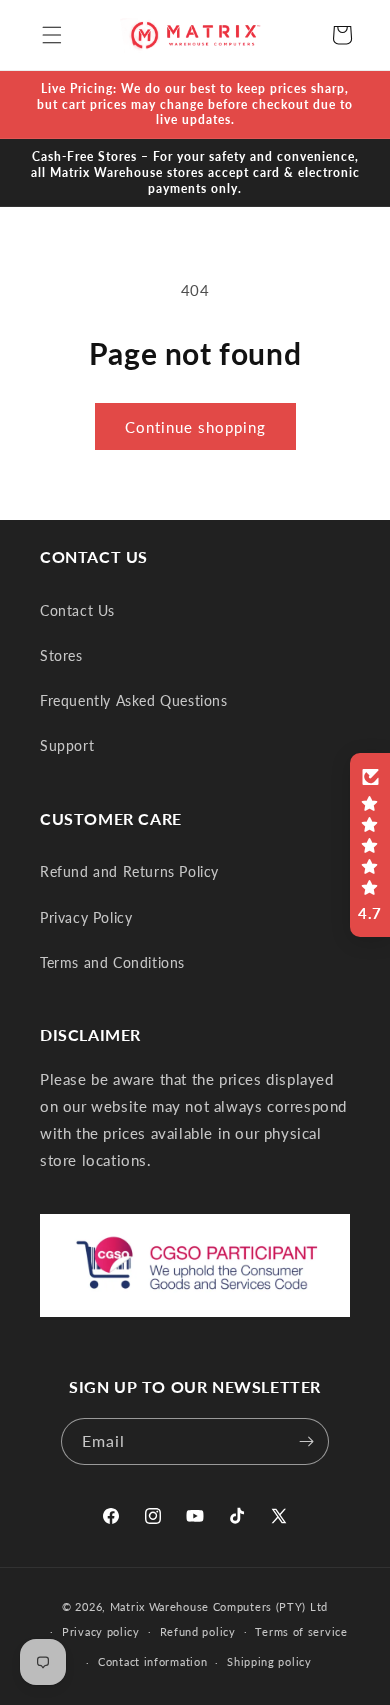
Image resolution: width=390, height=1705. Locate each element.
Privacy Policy (86, 917)
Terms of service (301, 1631)
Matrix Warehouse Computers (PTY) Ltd (219, 1606)
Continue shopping (195, 427)
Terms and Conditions (112, 962)
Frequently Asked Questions (134, 700)
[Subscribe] (306, 1441)
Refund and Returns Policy (129, 871)
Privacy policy (101, 1631)
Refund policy (198, 1631)
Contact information (152, 1661)
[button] (52, 35)
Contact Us (77, 610)
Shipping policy (269, 1661)
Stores (61, 655)
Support (67, 745)
